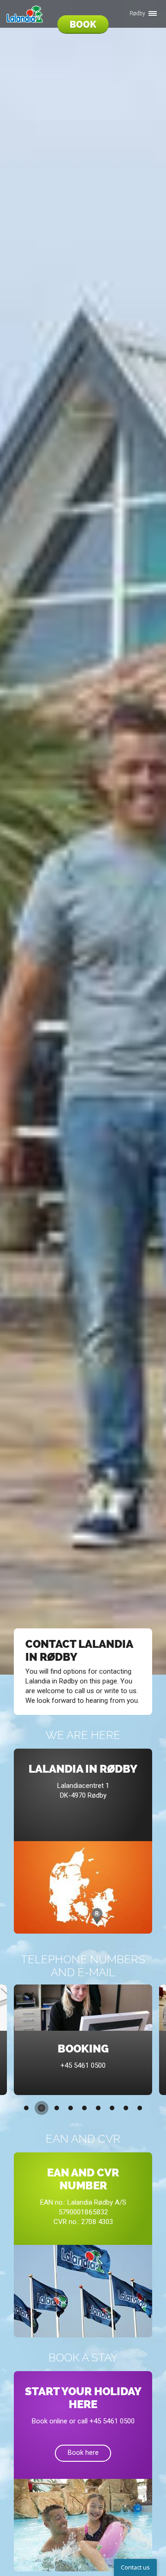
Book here (83, 2453)
